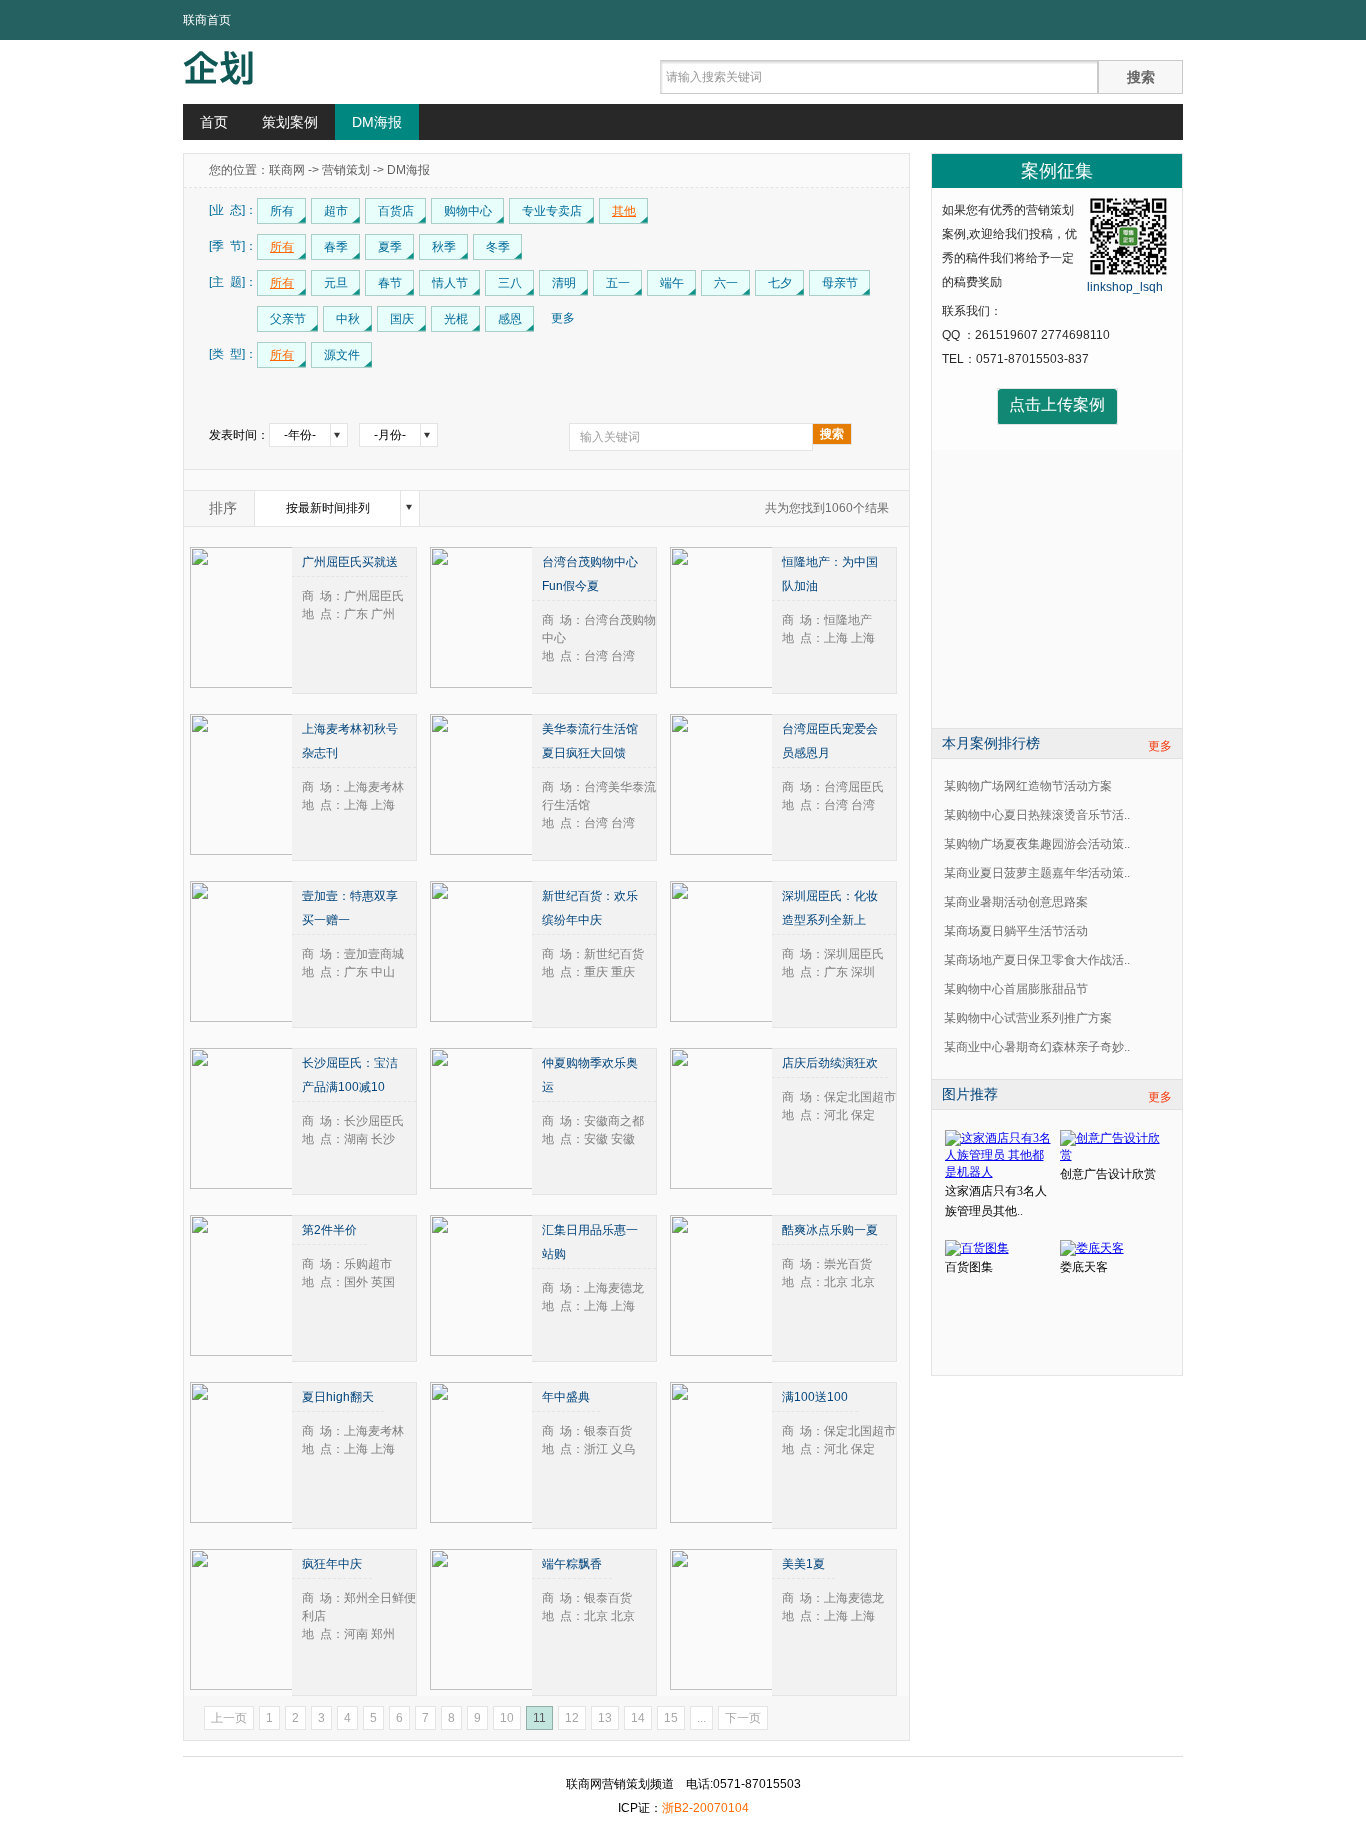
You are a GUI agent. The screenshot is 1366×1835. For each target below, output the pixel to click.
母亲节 (840, 283)
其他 (624, 211)
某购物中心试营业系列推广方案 (1028, 1018)
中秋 (348, 319)
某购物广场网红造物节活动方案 (1028, 786)
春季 (336, 247)
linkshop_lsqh (1125, 287)
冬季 (498, 247)
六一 (726, 283)
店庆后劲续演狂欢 (830, 1063)
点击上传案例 (1057, 404)
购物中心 (468, 211)
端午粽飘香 (572, 1564)
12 (572, 1718)
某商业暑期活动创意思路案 (1016, 902)
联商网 (287, 170)
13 (605, 1718)
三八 (510, 283)
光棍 (456, 319)
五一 (618, 283)
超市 (336, 211)
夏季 (390, 247)
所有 (282, 211)
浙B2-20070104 (705, 1808)
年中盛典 (566, 1397)
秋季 (444, 247)
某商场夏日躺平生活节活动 (1016, 931)
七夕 (780, 283)
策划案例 (290, 122)
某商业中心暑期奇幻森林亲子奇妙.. (1037, 1047)
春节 (390, 283)
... (701, 1718)
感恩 (510, 319)
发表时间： (239, 435)
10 (507, 1718)
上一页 (229, 1718)
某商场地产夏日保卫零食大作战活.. (1037, 960)
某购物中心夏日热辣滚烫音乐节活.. (1037, 815)
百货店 (396, 211)
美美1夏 (803, 1564)
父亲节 (288, 319)
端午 (672, 283)
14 (638, 1718)
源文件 (342, 355)
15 (671, 1718)
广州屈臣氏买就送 (350, 562)
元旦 (336, 283)
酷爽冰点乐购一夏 (830, 1230)
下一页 (743, 1718)
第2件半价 (329, 1230)
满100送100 (815, 1397)
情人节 (450, 283)
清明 (564, 283)
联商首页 (207, 20)
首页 (214, 122)
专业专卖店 (552, 211)
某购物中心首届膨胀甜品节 (1016, 989)
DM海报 (377, 122)
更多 (1160, 746)
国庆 (402, 319)
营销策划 (346, 170)
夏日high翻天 (338, 1397)
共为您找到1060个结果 (827, 508)
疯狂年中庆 (332, 1564)
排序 (223, 508)
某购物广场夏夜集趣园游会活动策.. (1037, 844)
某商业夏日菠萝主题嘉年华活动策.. (1037, 873)
